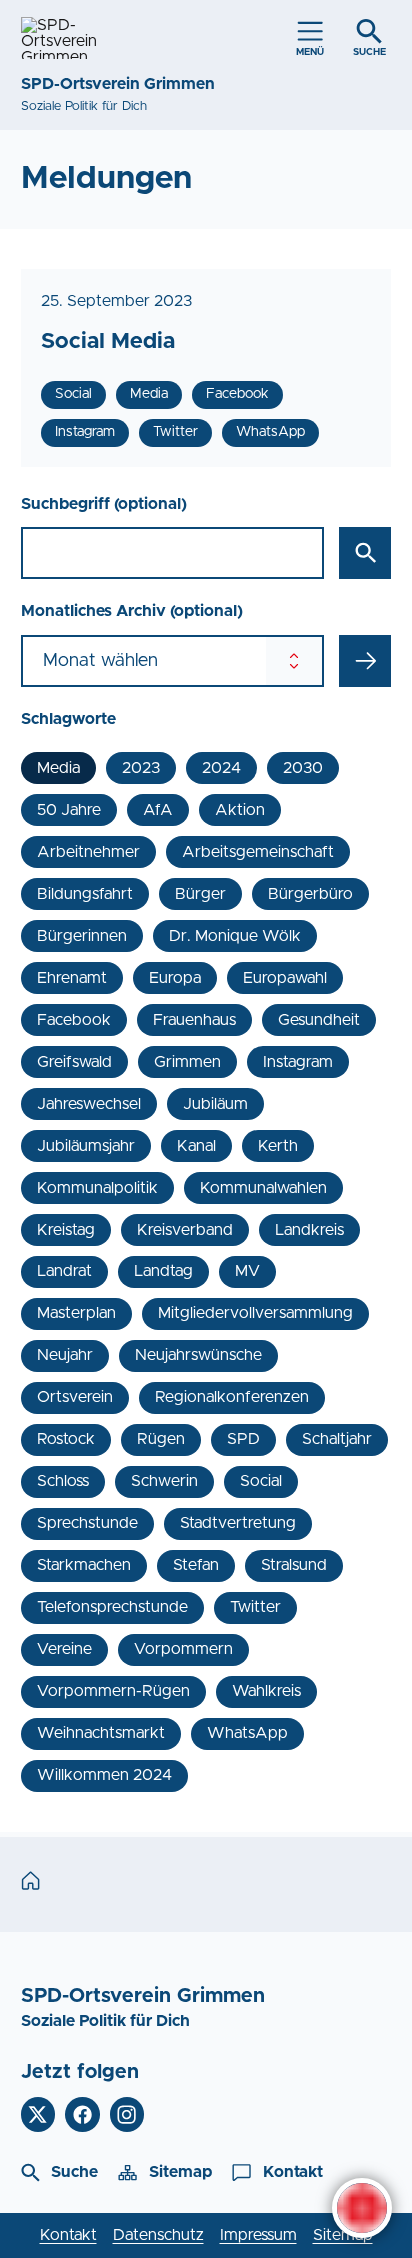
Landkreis (309, 1230)
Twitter (255, 1607)
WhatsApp (247, 1733)
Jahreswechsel (89, 1104)
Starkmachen (84, 1565)
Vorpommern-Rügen (113, 1691)
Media (58, 768)
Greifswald (74, 1062)
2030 (303, 768)
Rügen (161, 1439)
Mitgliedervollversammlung (255, 1313)
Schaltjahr (337, 1439)
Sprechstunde (87, 1523)
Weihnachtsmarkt (101, 1733)
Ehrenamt (72, 978)
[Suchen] (365, 553)
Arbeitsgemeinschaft (258, 852)
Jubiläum (215, 1104)
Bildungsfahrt (85, 894)
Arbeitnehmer (88, 852)
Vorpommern (183, 1649)
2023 (141, 768)
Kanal (196, 1146)
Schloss (63, 1481)
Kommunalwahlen (263, 1188)
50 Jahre (69, 810)
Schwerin (164, 1481)
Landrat (64, 1271)
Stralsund (294, 1565)
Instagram (298, 1062)
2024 (221, 768)
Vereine (64, 1649)
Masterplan (76, 1313)
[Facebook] (82, 2114)
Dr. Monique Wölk (235, 936)
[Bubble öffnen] (362, 2208)
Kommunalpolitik (97, 1188)
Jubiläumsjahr (86, 1146)
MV (247, 1271)
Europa (175, 978)
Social (261, 1481)
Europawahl (285, 978)
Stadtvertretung (238, 1523)
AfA (158, 810)
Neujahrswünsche (198, 1355)
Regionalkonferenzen (232, 1397)
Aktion (240, 810)
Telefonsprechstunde (112, 1607)
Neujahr (65, 1355)
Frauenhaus (194, 1020)
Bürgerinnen (82, 936)
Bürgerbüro (310, 894)
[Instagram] (127, 2114)
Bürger (200, 894)
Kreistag (66, 1230)
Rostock (66, 1439)
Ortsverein (75, 1397)
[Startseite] (35, 1883)
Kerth (278, 1146)
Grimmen (187, 1062)
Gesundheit (319, 1020)
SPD (243, 1439)
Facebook (74, 1020)
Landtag (163, 1271)
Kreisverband (185, 1230)
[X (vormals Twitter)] (38, 2114)
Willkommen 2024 (104, 1775)
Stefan (196, 1565)
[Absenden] (365, 661)
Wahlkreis (266, 1691)
